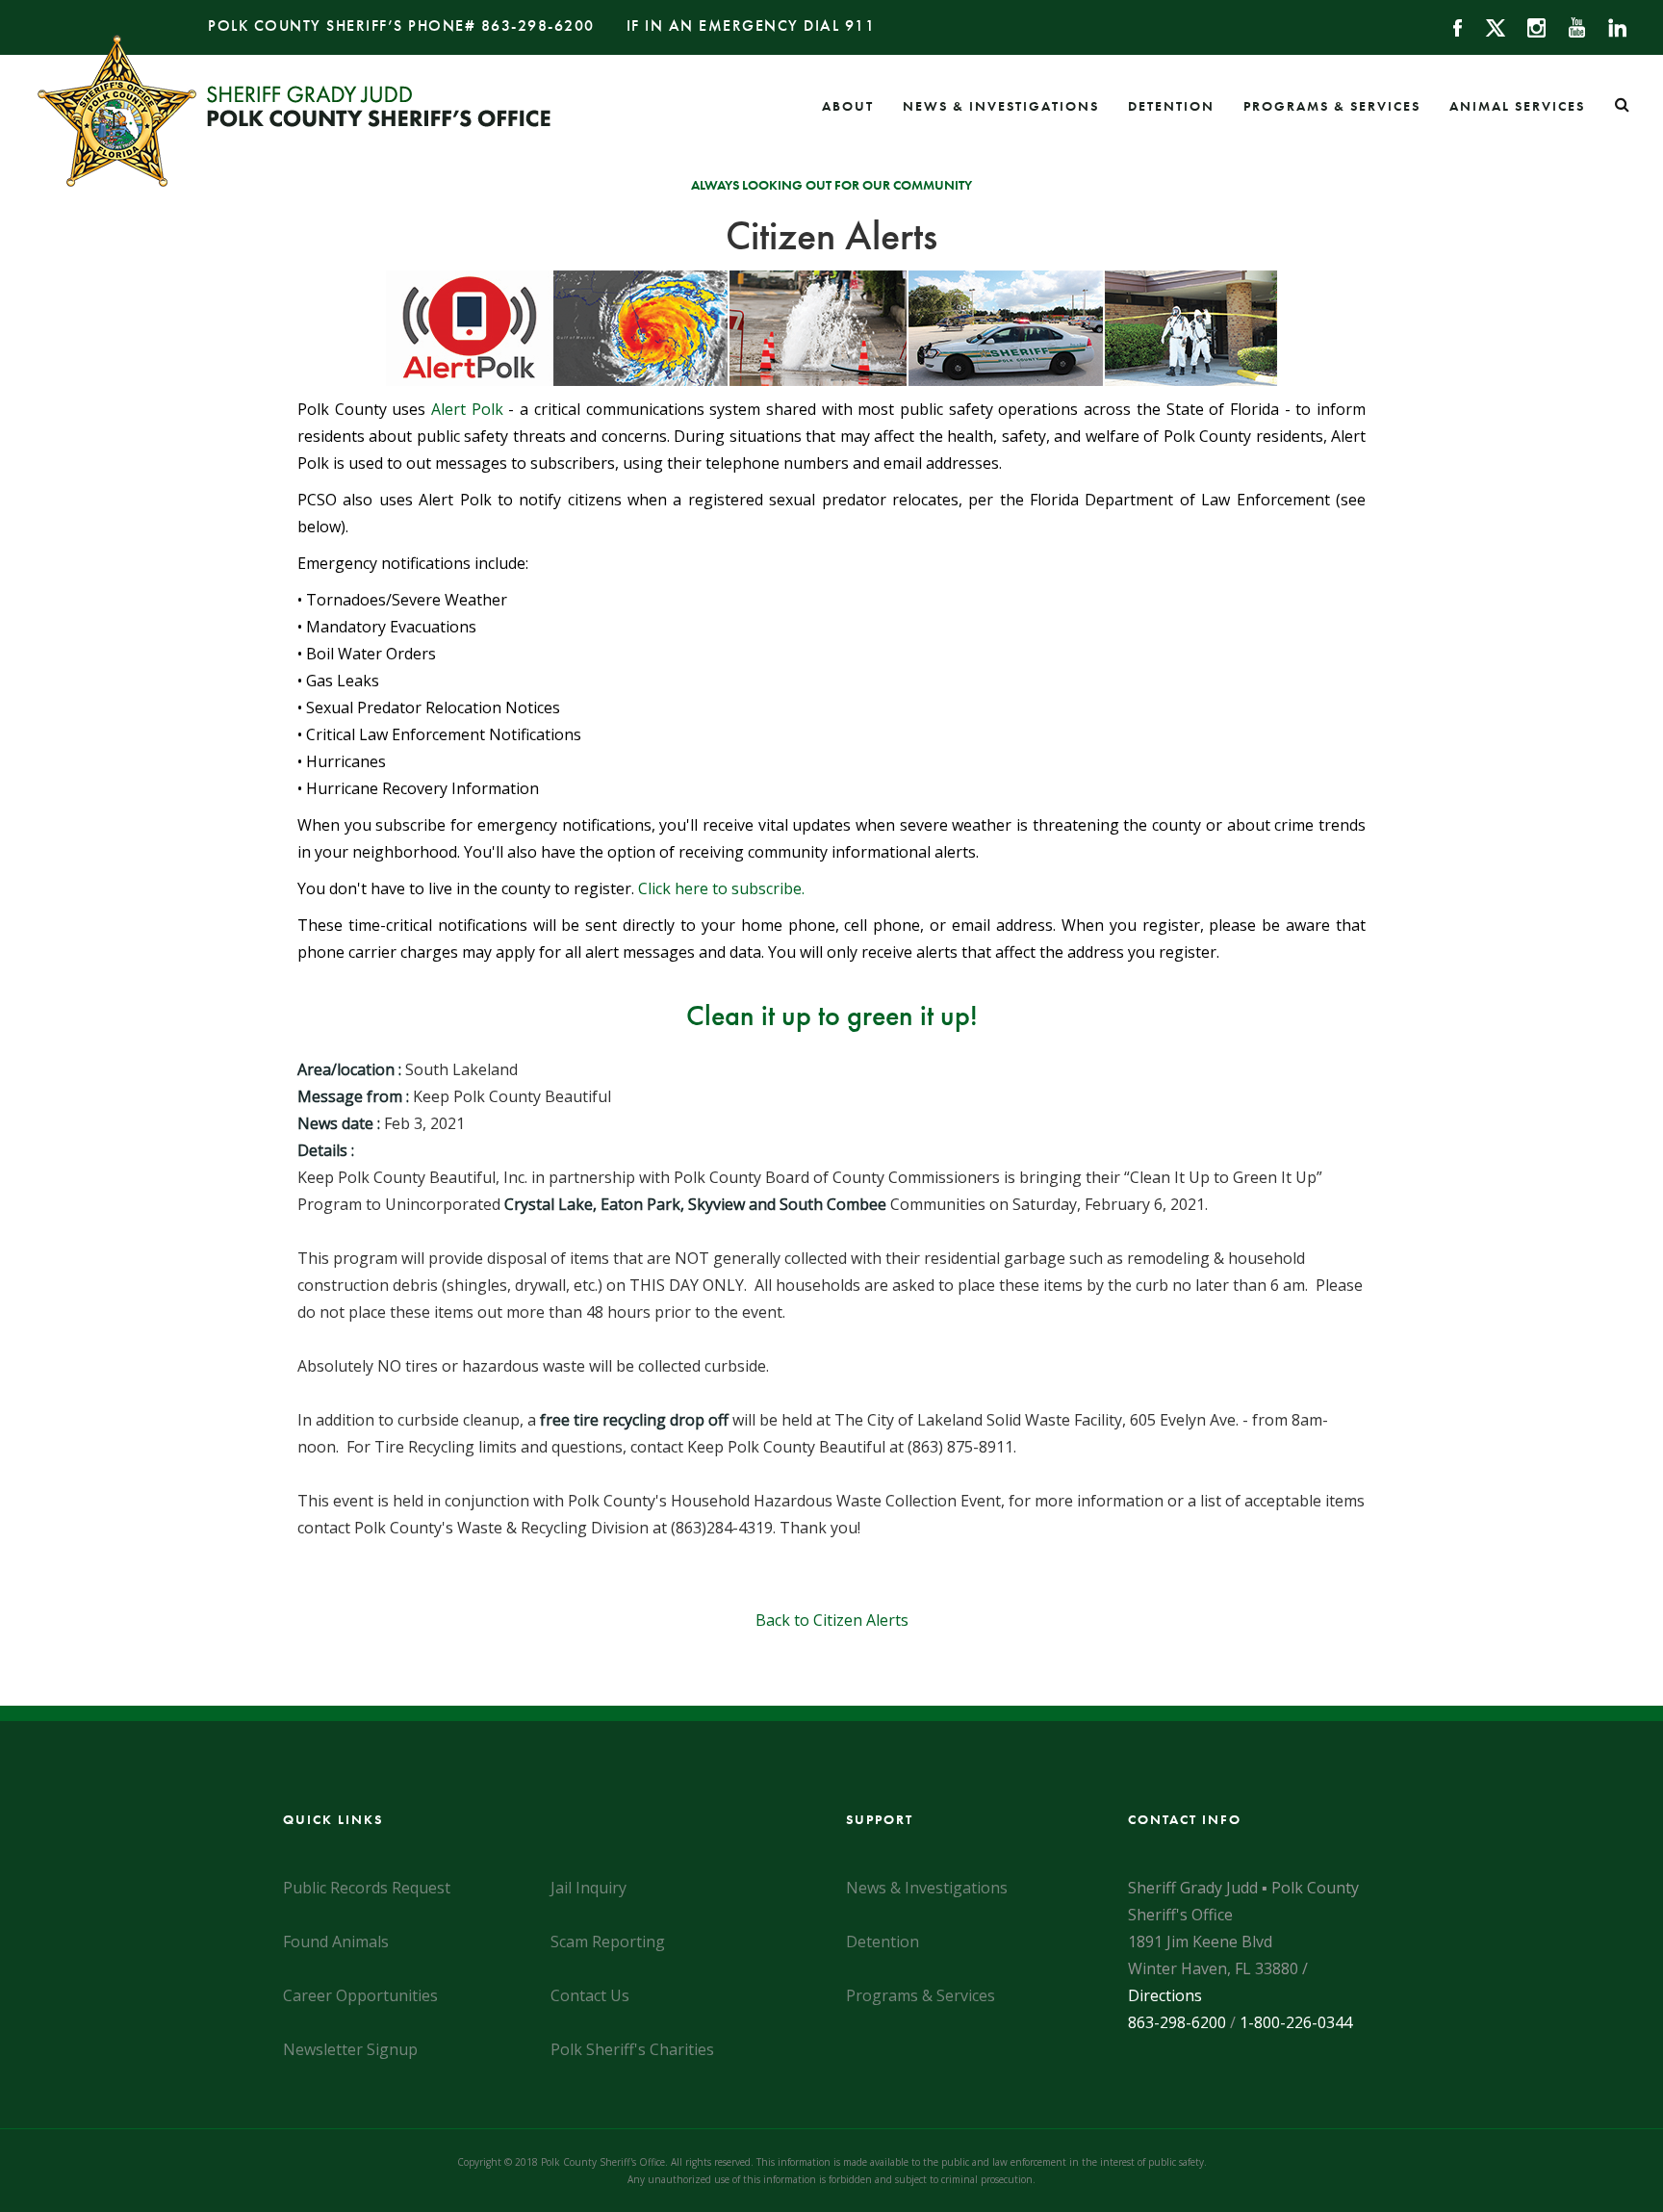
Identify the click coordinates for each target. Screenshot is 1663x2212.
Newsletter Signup (350, 2049)
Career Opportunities (360, 1995)
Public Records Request (367, 1888)
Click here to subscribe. (721, 888)
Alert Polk (467, 409)
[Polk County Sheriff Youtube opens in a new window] (1568, 26)
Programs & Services (1332, 106)
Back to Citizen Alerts (832, 1620)
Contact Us (590, 1995)
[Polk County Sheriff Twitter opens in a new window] (1486, 26)
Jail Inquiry (588, 1888)
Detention (1171, 106)
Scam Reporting (608, 1942)
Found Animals (336, 1942)
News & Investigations (1001, 106)
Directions (1165, 1995)
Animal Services (1517, 106)
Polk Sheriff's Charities (632, 2049)
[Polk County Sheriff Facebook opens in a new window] (1449, 26)
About (848, 106)
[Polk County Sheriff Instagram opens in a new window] (1528, 26)
